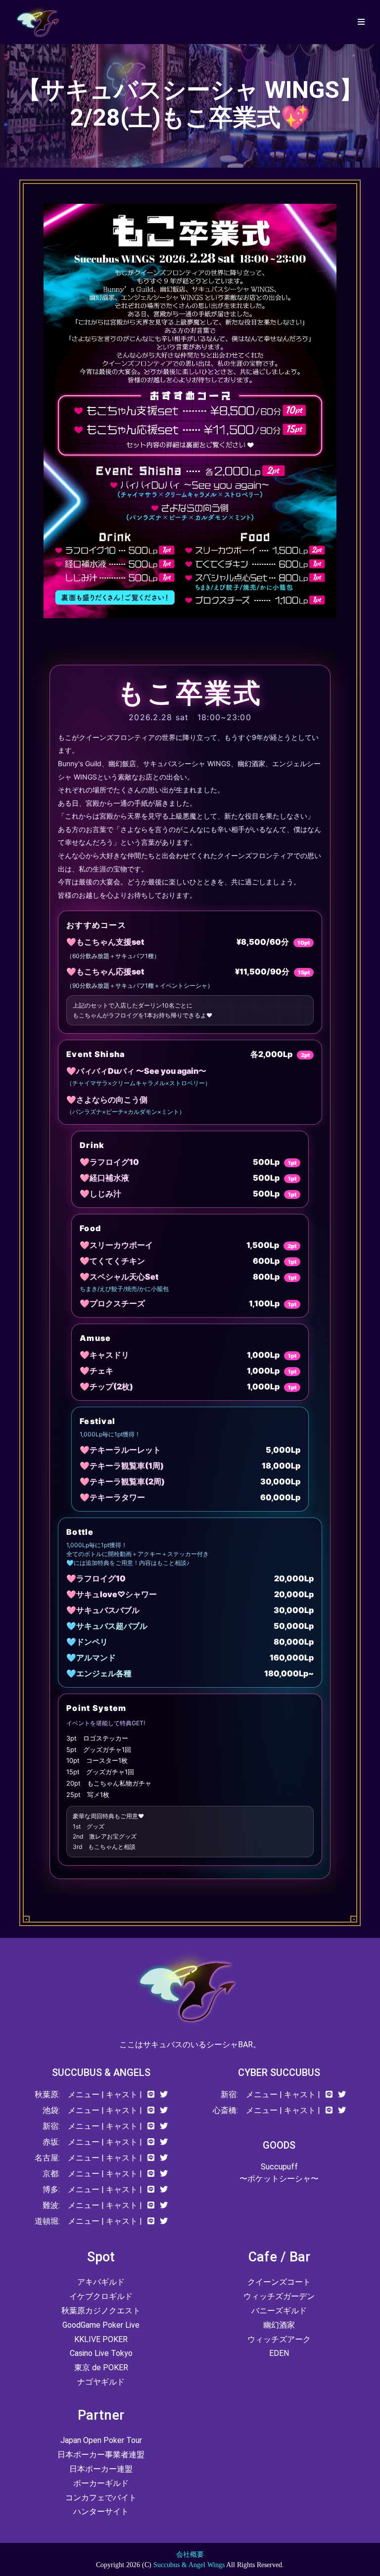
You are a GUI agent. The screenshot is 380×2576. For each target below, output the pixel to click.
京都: (51, 2174)
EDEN (279, 2353)
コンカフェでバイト (101, 2498)
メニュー (84, 2094)
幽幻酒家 (279, 2325)
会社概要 (190, 2554)
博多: (51, 2189)
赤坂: (51, 2142)
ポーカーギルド (101, 2483)
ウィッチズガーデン (279, 2296)
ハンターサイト (101, 2511)
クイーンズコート (279, 2282)
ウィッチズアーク (279, 2339)
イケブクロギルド (101, 2296)
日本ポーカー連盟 (101, 2469)
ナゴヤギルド (101, 2382)
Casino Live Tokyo (101, 2353)
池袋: (51, 2110)
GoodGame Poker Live (101, 2325)
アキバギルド (101, 2282)
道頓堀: (47, 2221)
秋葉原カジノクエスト (101, 2311)
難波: (51, 2205)
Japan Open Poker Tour (101, 2440)
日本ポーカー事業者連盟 (101, 2455)
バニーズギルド (279, 2311)
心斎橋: (225, 2110)
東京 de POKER (101, 2368)
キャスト (122, 2094)
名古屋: (47, 2158)
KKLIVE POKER (101, 2339)
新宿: (51, 2126)
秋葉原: (47, 2094)
